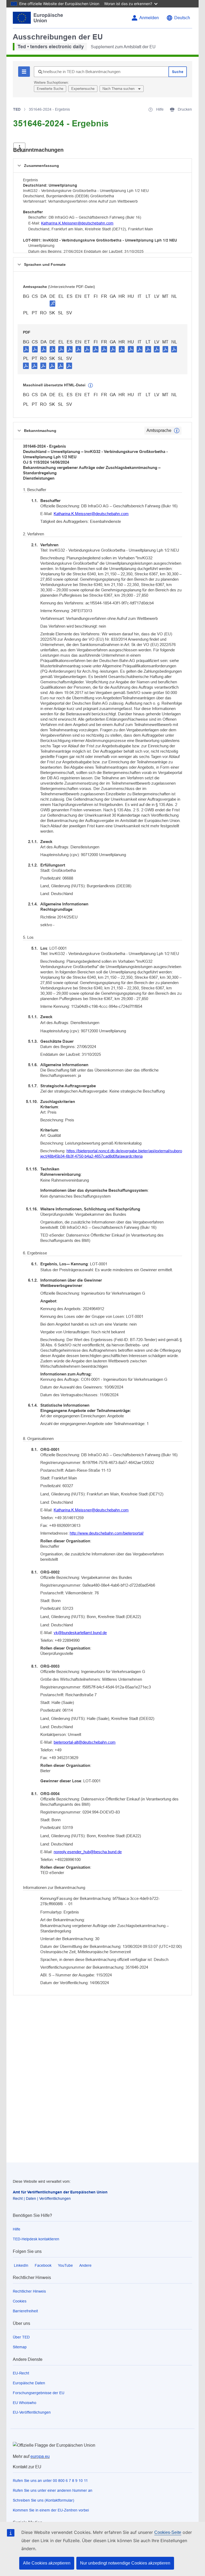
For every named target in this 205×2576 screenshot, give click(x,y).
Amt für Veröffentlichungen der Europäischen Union (60, 2192)
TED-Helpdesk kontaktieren (36, 2239)
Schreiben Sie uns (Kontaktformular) (44, 2500)
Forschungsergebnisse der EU (39, 2393)
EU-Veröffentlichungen (32, 2412)
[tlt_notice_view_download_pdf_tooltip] (26, 349)
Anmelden (149, 18)
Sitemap (20, 2347)
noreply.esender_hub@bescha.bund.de (88, 1852)
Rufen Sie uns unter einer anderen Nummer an (53, 2490)
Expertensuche (83, 89)
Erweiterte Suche (50, 89)
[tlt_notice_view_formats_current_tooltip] (177, 431)
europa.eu (40, 2456)
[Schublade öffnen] (19, 147)
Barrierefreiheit (25, 2311)
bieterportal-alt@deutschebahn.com (85, 1742)
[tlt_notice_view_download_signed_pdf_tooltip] (53, 303)
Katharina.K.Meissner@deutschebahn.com (77, 223)
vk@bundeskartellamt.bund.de (80, 1633)
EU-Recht (21, 2373)
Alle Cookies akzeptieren (47, 2563)
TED (17, 109)
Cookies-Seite (168, 2532)
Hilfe (17, 2229)
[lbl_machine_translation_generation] (90, 386)
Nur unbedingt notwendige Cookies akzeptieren (125, 2563)
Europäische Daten (29, 2383)
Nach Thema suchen (119, 89)
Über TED (21, 2337)
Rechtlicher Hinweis (29, 2291)
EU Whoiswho (25, 2403)
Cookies (20, 2301)
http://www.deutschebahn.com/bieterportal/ (107, 1533)
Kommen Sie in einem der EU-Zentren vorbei (51, 2510)
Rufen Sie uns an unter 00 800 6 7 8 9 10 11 (50, 2481)
